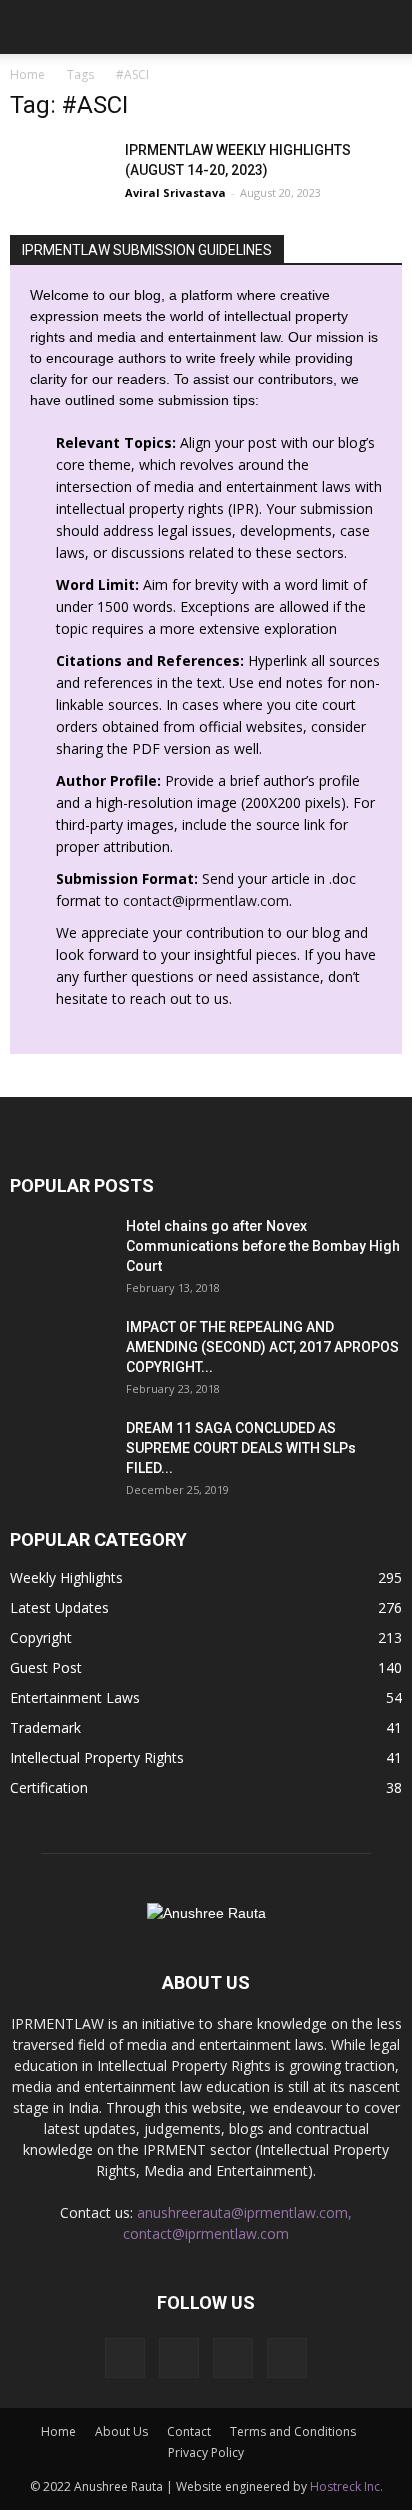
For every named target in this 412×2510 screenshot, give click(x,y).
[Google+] (179, 2358)
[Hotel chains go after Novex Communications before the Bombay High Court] (60, 1251)
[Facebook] (125, 2358)
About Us (121, 2431)
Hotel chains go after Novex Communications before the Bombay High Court (263, 1246)
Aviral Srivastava (175, 192)
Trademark (45, 1727)
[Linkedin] (233, 2358)
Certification (49, 1787)
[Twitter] (287, 2358)
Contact (189, 2431)
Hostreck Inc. (346, 2486)
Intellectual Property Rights (97, 1757)
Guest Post (46, 1667)
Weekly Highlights (66, 1577)
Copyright (41, 1637)
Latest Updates (59, 1607)
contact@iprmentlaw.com (206, 900)
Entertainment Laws (75, 1697)
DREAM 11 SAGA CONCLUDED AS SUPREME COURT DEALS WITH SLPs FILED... (241, 1448)
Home (27, 74)
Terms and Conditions (293, 2431)
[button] (384, 27)
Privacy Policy (206, 2452)
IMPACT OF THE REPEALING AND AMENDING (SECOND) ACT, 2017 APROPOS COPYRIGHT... (262, 1347)
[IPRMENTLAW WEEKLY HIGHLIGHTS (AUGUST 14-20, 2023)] (60, 174)
